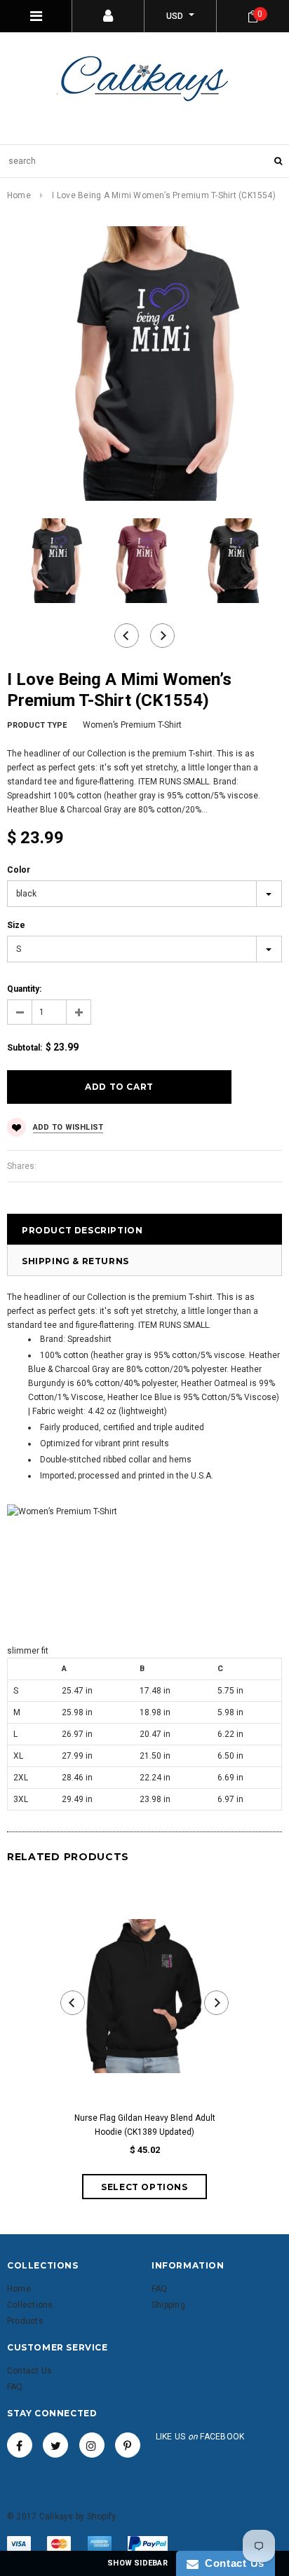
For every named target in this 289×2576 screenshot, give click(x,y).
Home (19, 195)
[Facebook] (20, 2445)
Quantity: (24, 989)
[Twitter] (55, 2445)
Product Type (37, 725)
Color (19, 870)
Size (16, 925)
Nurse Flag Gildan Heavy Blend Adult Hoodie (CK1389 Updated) (145, 2125)
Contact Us (231, 2563)
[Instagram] (92, 2445)
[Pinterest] (128, 2445)
